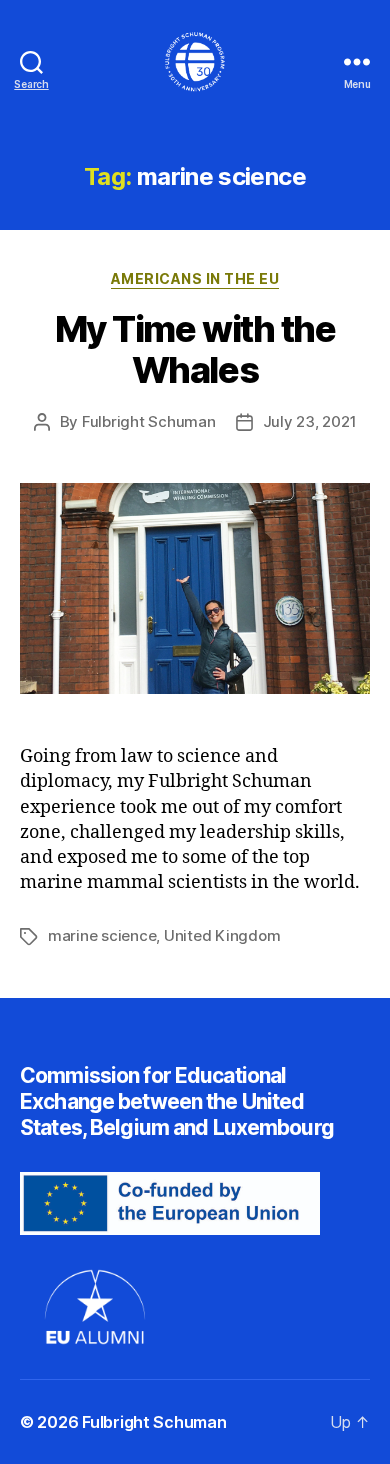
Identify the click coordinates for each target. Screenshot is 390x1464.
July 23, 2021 (310, 421)
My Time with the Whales (195, 349)
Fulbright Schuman (149, 421)
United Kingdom (222, 935)
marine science (102, 935)
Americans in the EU (195, 278)
